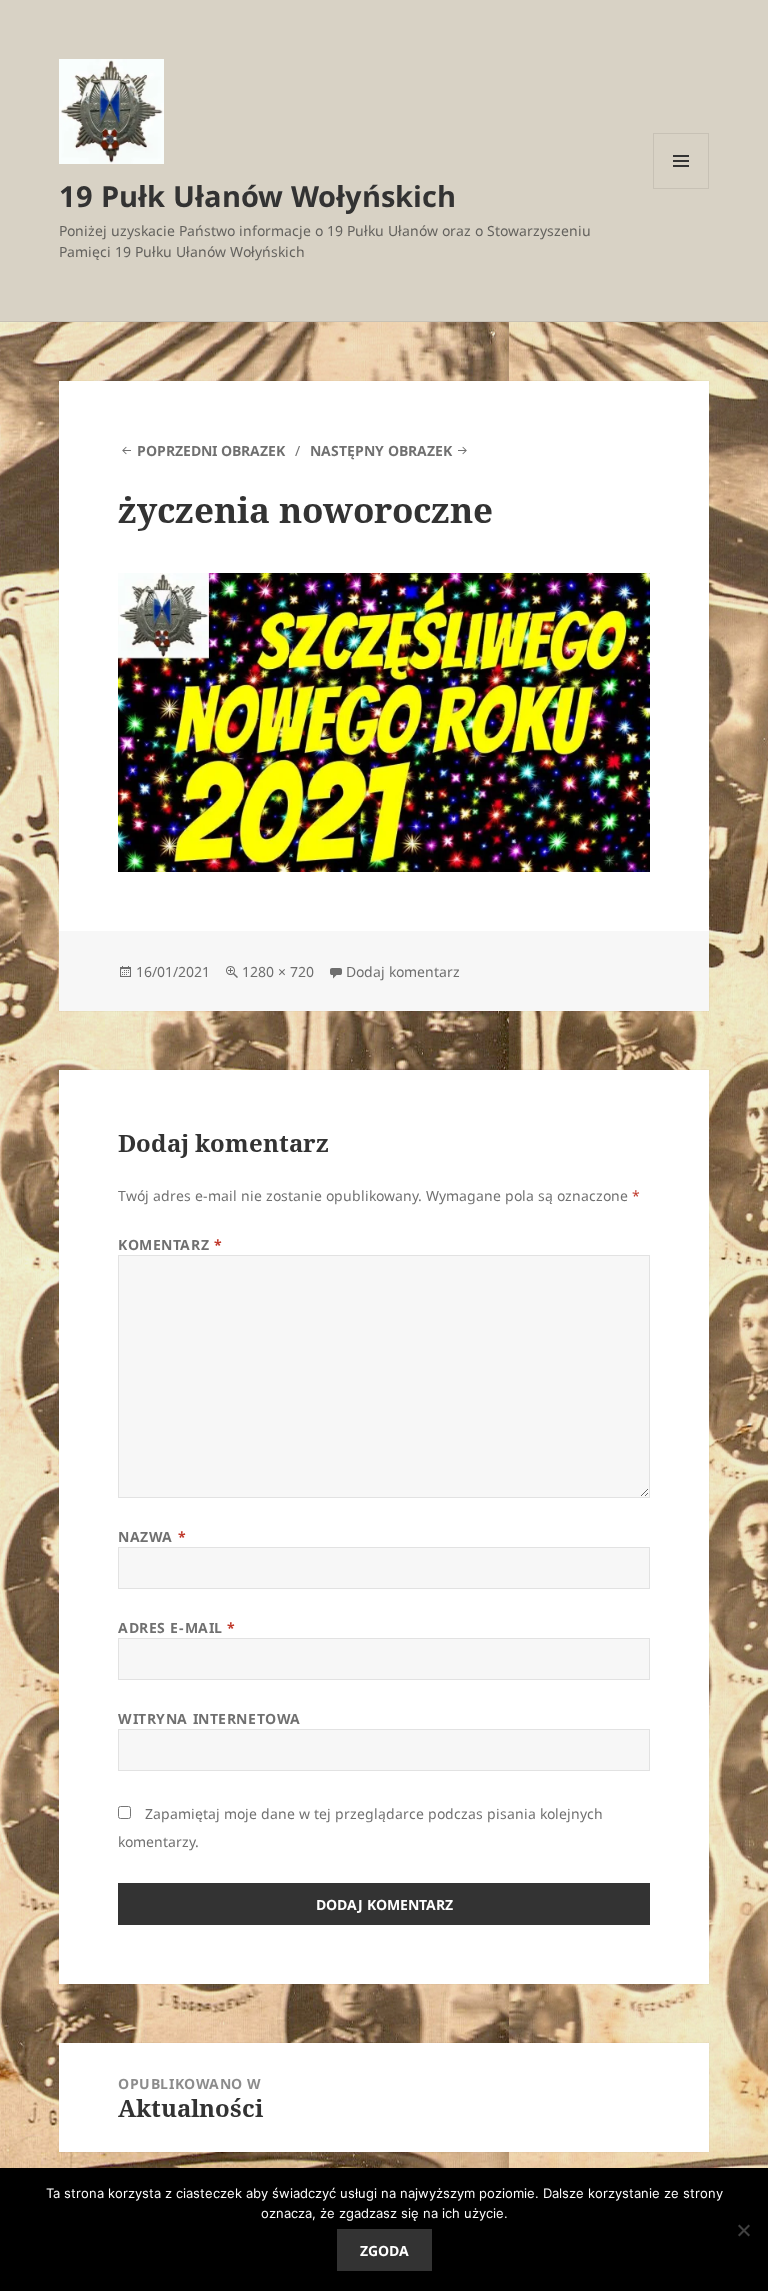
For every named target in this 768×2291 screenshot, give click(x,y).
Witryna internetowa (209, 1718)
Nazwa (152, 1536)
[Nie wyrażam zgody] (743, 2230)
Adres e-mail (177, 1627)
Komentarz (170, 1244)
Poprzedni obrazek (211, 450)
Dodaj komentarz (403, 971)
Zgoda (384, 2250)
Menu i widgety (681, 188)
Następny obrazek (381, 450)
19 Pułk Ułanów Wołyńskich (257, 195)
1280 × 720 (278, 971)
